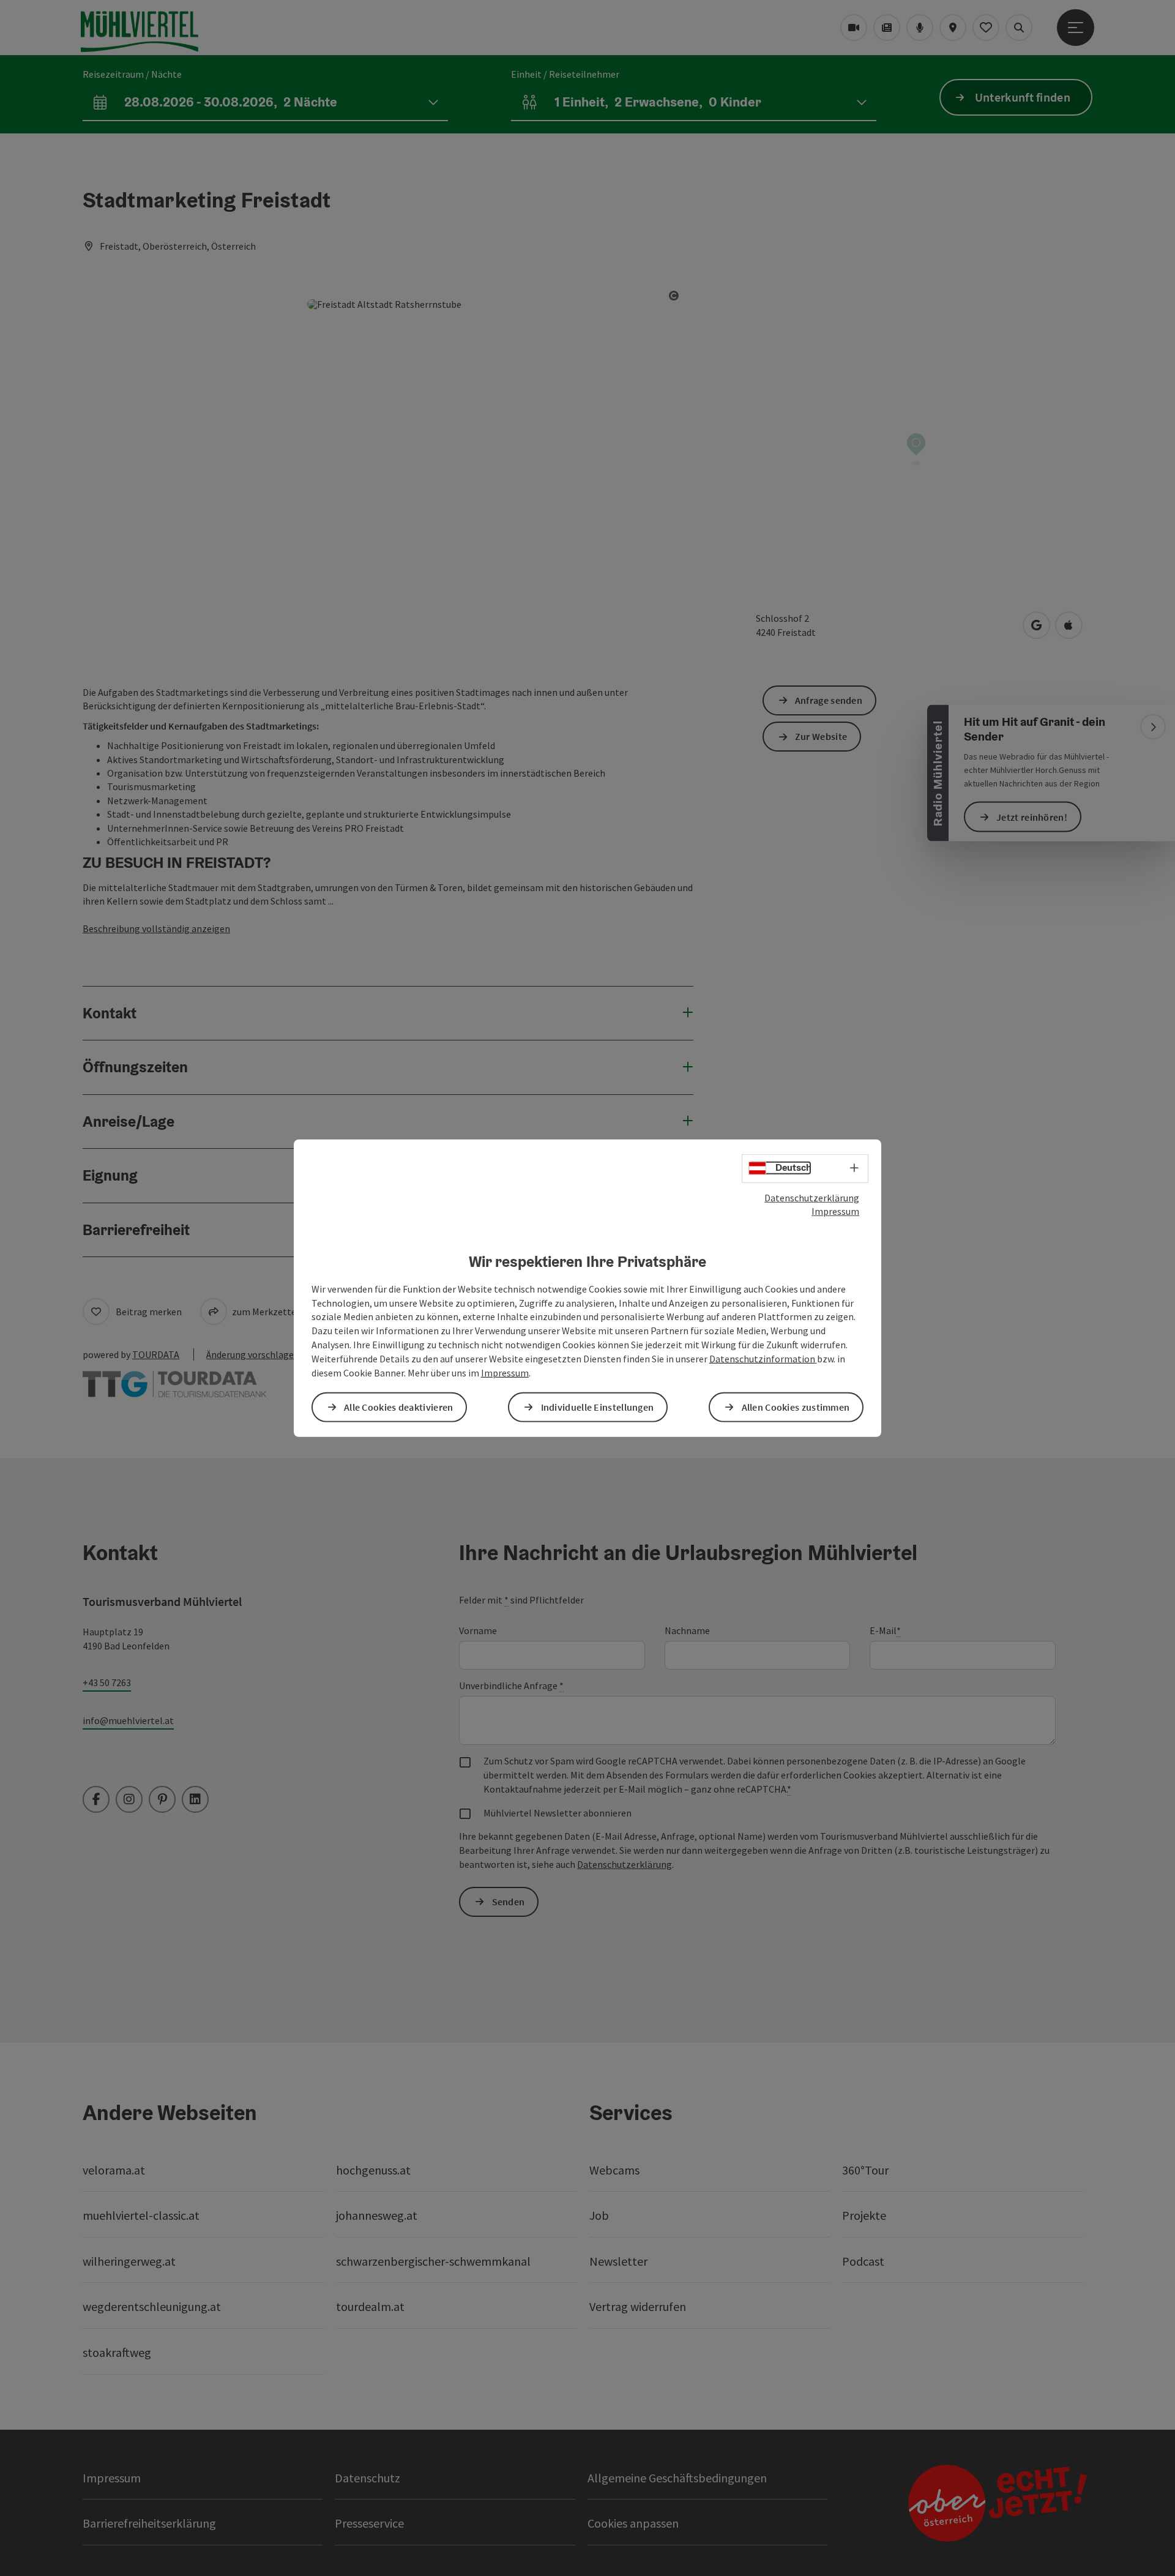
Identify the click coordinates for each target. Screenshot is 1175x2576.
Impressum (835, 1211)
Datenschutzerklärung (812, 1197)
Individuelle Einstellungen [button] (598, 1407)
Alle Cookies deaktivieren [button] (399, 1407)
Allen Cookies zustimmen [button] (796, 1407)
